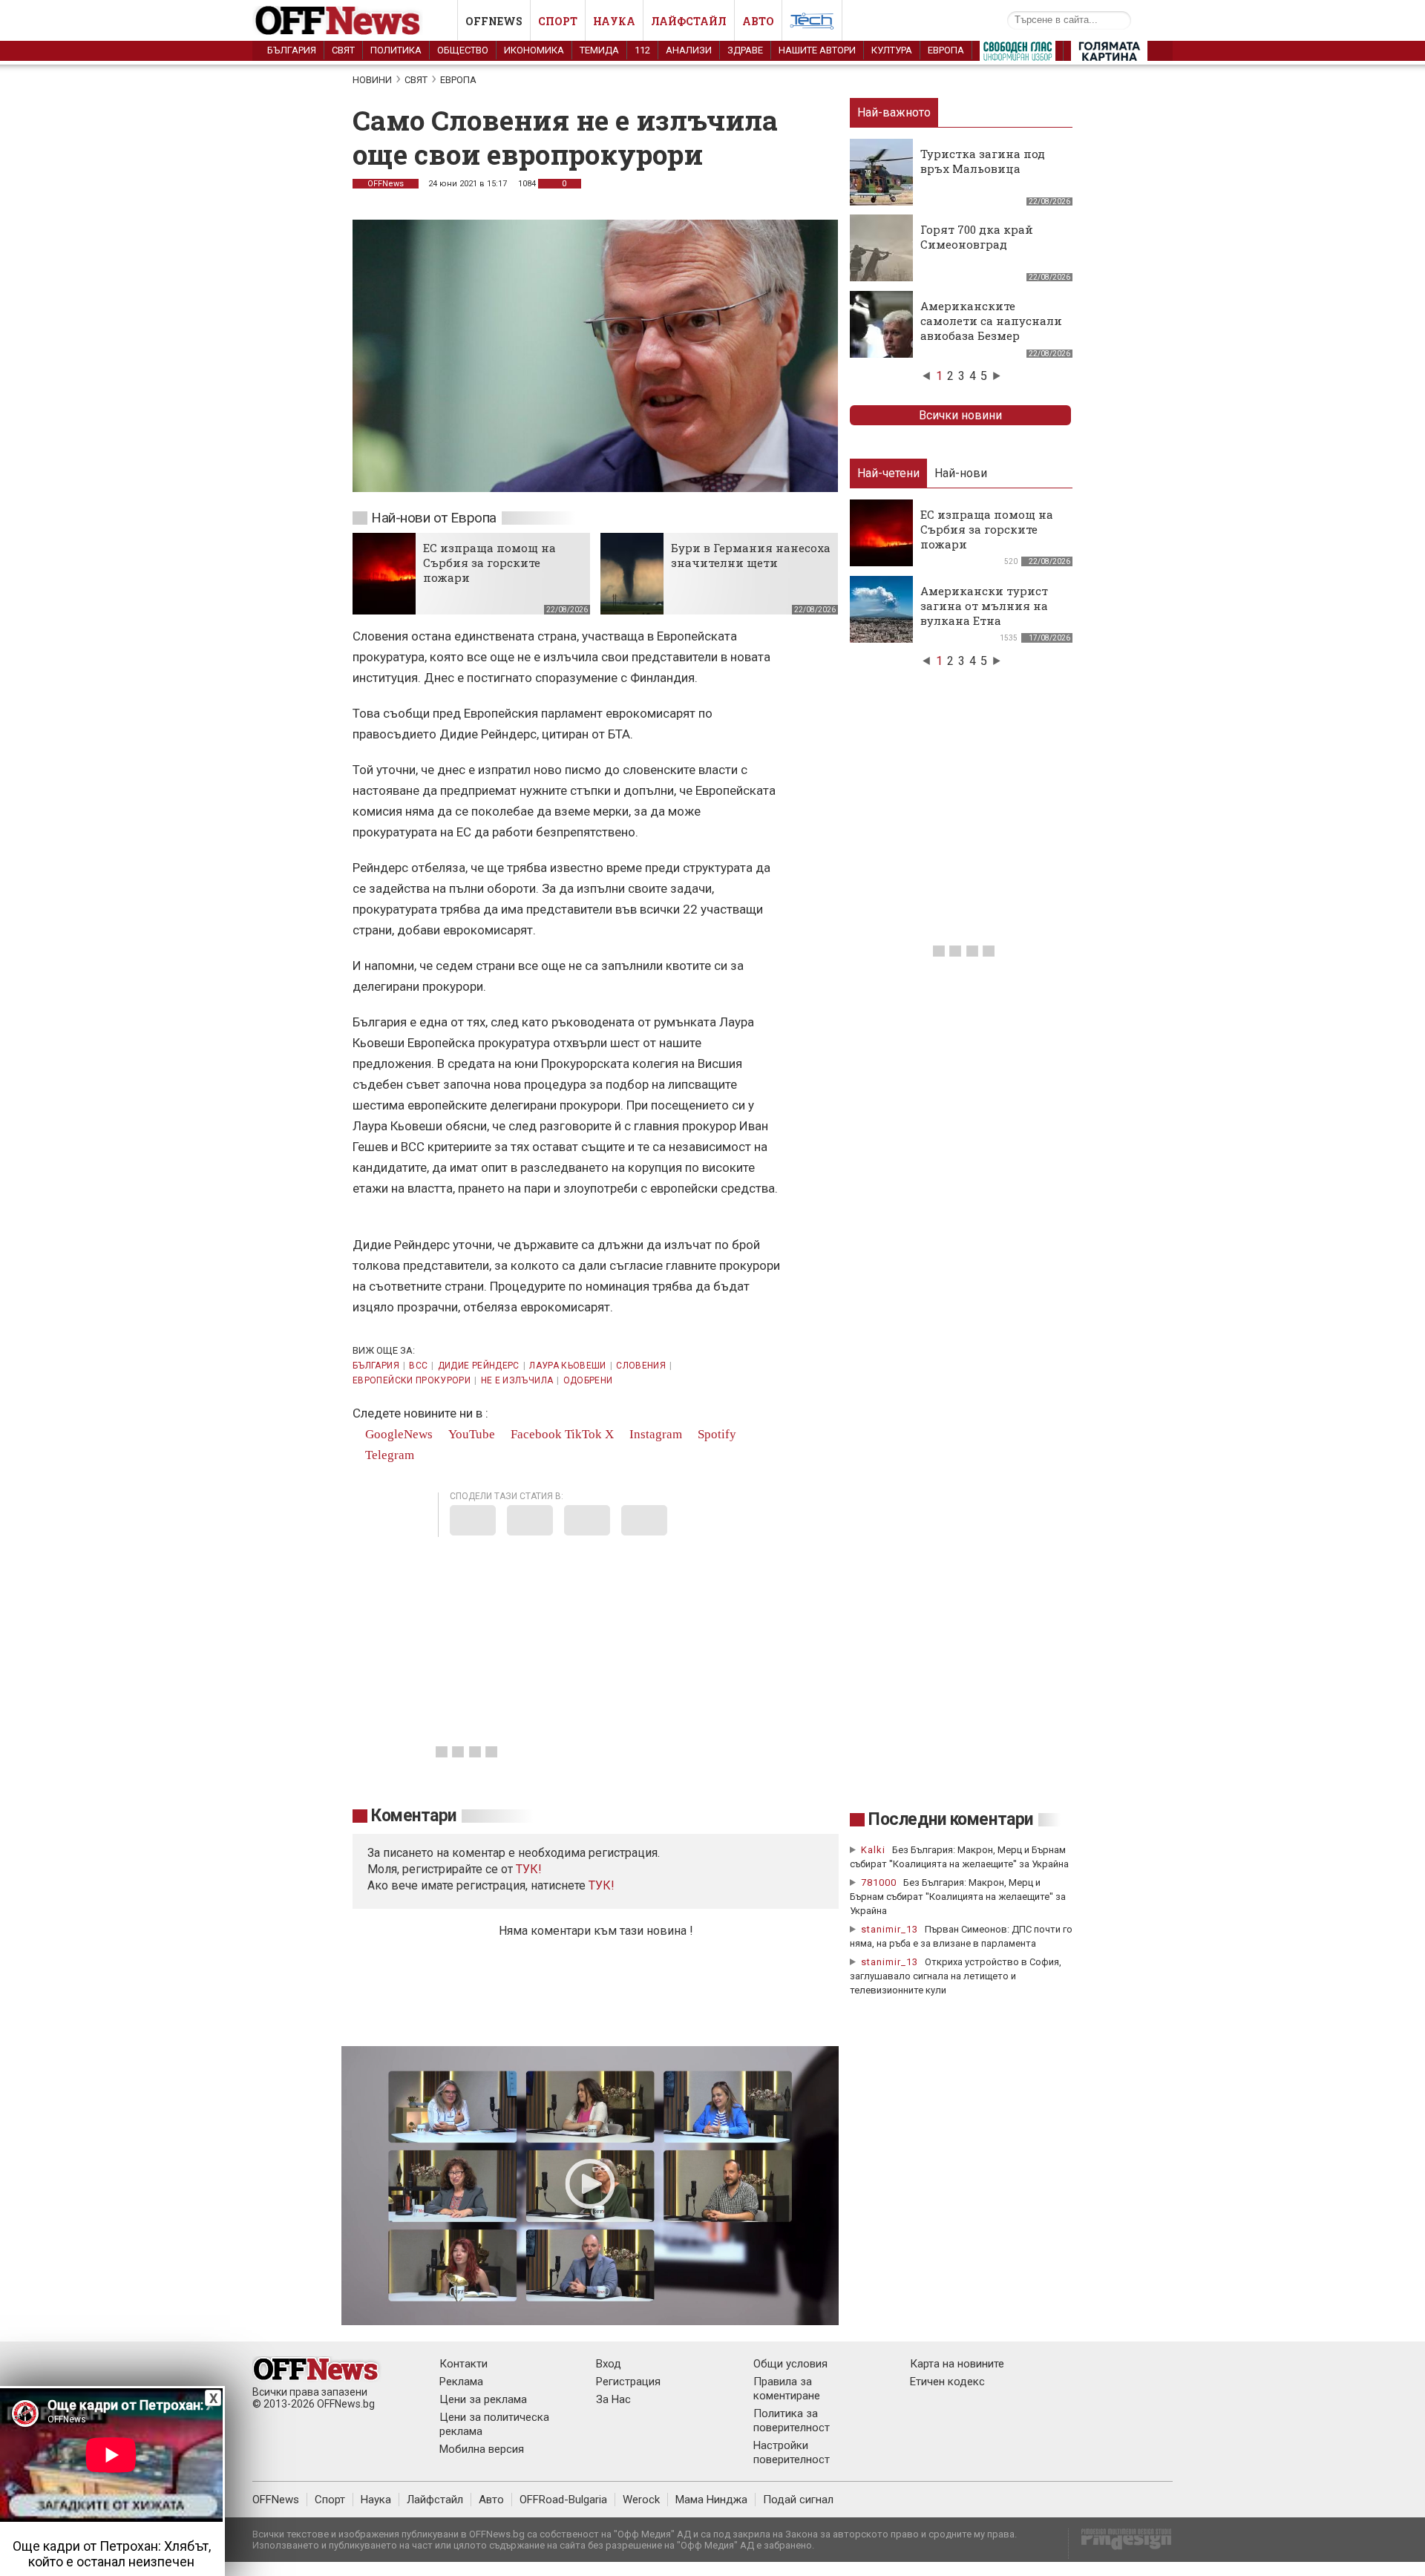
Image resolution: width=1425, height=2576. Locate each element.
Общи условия (790, 2364)
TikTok (583, 1434)
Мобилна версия (482, 2449)
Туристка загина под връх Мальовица (983, 161)
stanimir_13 (890, 1929)
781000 (879, 1882)
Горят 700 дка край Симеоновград (977, 237)
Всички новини (960, 415)
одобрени (588, 1380)
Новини (372, 80)
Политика (396, 50)
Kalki (873, 1850)
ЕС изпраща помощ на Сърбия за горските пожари (489, 563)
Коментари (414, 1816)
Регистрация (628, 2382)
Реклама (461, 2382)
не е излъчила (517, 1380)
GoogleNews (397, 1434)
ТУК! (602, 1885)
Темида (599, 50)
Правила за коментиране (787, 2389)
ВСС (418, 1366)
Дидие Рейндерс (479, 1366)
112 (642, 50)
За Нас (613, 2399)
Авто (758, 21)
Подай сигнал (798, 2500)
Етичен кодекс (947, 2382)
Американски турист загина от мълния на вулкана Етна (984, 606)
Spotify (715, 1434)
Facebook (535, 1434)
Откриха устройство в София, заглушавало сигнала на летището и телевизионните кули (956, 1976)
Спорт (558, 21)
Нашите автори (817, 50)
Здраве (745, 50)
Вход (609, 2364)
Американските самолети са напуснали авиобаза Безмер (991, 321)
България (292, 50)
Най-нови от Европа (434, 518)
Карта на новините (957, 2364)
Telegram (388, 1455)
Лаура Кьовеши (568, 1366)
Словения (641, 1366)
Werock (641, 2500)
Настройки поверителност (792, 2452)
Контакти (463, 2364)
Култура (892, 50)
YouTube (470, 1434)
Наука (614, 21)
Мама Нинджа (711, 2500)
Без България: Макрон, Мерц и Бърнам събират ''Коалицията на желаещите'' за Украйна (958, 1897)
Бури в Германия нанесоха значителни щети (751, 555)
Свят (343, 50)
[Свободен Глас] (1018, 54)
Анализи (689, 50)
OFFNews (386, 184)
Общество (463, 50)
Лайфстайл (689, 21)
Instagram (654, 1434)
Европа (946, 50)
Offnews (494, 21)
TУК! (529, 1869)
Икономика (534, 50)
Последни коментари (951, 1819)
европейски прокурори (412, 1380)
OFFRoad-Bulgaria (563, 2500)
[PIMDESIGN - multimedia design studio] (1120, 2544)
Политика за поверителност (792, 2421)
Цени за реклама (483, 2399)
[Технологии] (812, 24)
